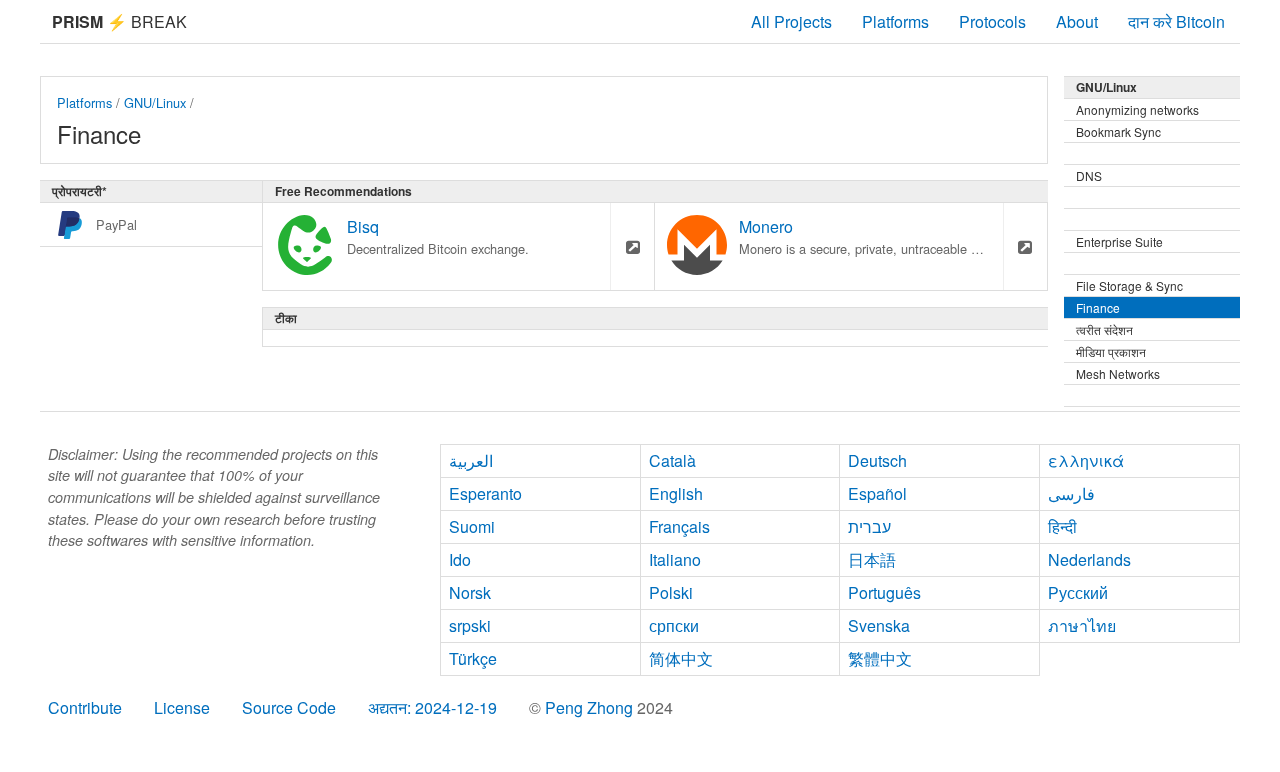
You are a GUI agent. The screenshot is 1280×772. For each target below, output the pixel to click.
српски (674, 625)
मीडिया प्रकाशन (1111, 351)
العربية (471, 460)
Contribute (85, 707)
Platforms (895, 21)
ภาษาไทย (1082, 625)
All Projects (791, 21)
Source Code (289, 707)
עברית (869, 526)
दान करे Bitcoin (1176, 21)
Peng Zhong (591, 707)
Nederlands (1089, 559)
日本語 (872, 559)
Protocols (992, 21)
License (182, 707)
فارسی (1071, 493)
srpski (470, 625)
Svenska (879, 625)
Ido (460, 559)
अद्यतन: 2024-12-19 (432, 707)
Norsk (470, 592)
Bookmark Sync (1118, 131)
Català (672, 460)
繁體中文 (880, 658)
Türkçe (473, 658)
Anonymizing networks (1137, 109)
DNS (1089, 175)
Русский (1078, 592)
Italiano (675, 559)
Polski (671, 592)
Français (679, 526)
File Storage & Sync (1129, 285)
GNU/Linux (155, 102)
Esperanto (485, 493)
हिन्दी (1062, 526)
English (676, 493)
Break (119, 21)
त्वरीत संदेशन (1104, 329)
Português (884, 592)
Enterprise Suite (1119, 241)
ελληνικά (1086, 460)
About (1077, 21)
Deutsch (877, 460)
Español (877, 493)
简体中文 (681, 658)
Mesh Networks (1118, 373)
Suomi (472, 526)
